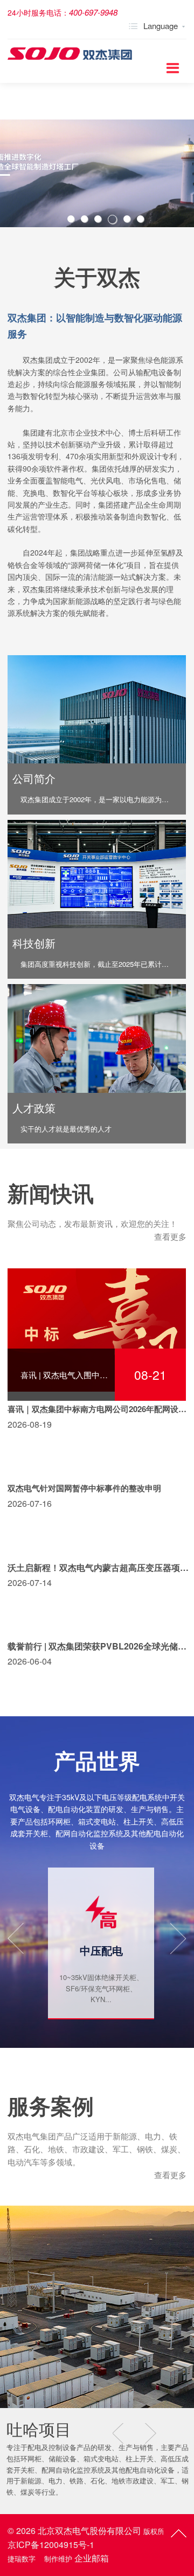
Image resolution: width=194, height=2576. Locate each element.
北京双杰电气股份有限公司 (89, 2531)
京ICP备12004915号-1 (51, 2545)
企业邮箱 (92, 2558)
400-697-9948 (93, 12)
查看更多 (170, 1236)
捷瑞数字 (22, 2559)
